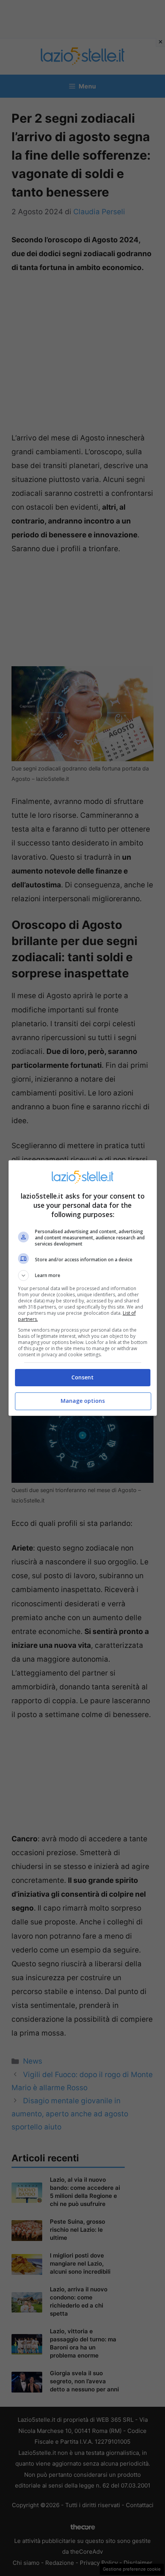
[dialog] (83, 1288)
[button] (83, 1275)
